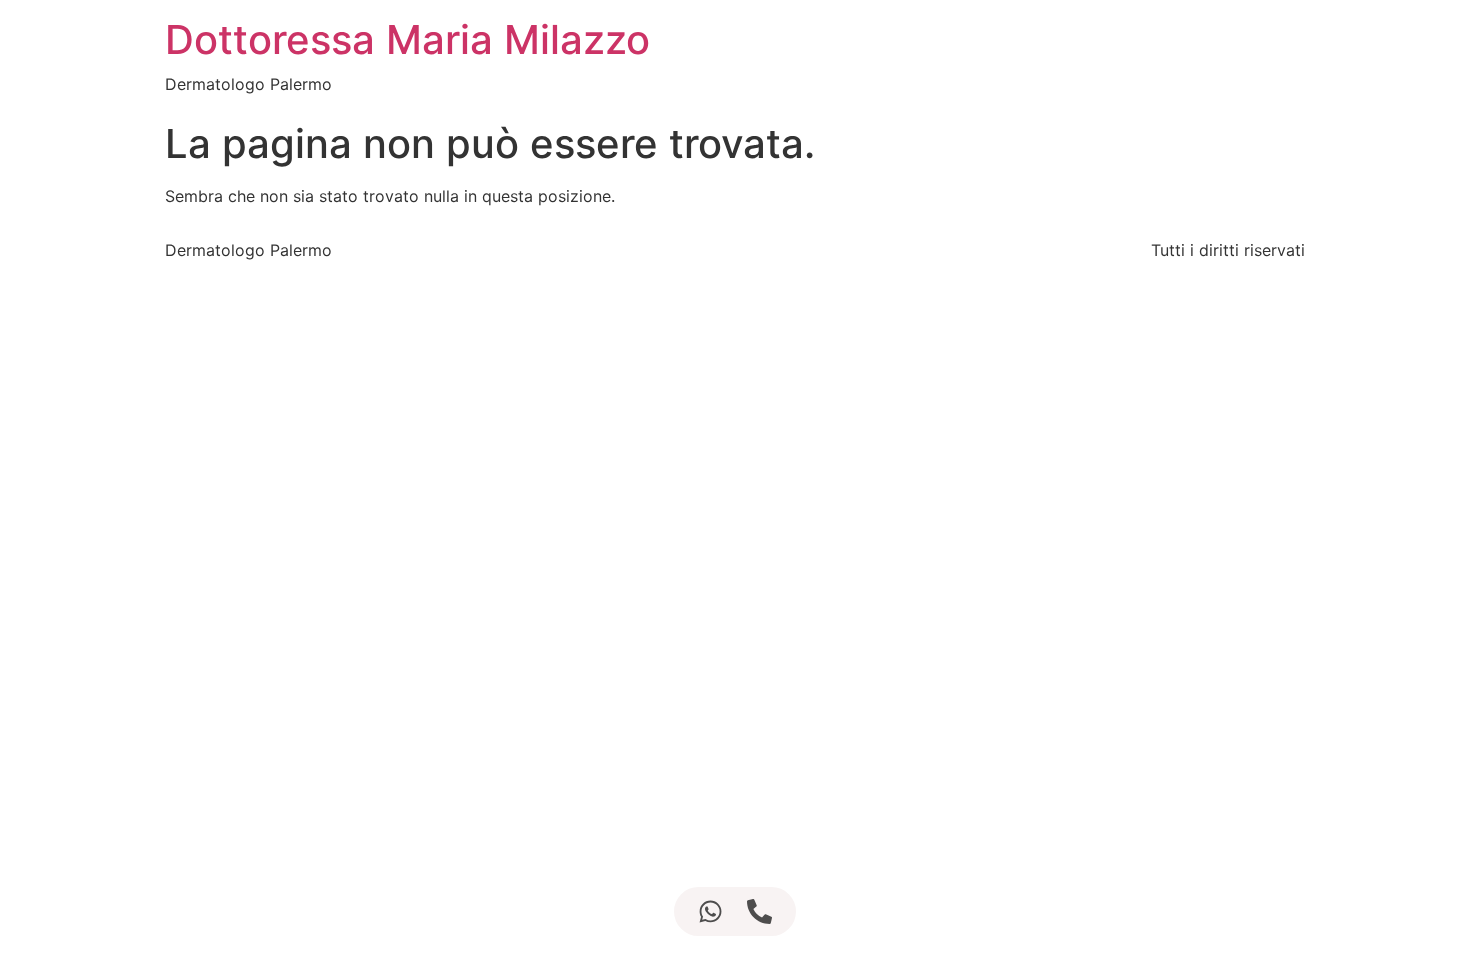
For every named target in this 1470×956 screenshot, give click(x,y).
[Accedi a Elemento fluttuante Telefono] (759, 911)
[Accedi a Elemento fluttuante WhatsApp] (710, 911)
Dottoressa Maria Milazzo (407, 39)
